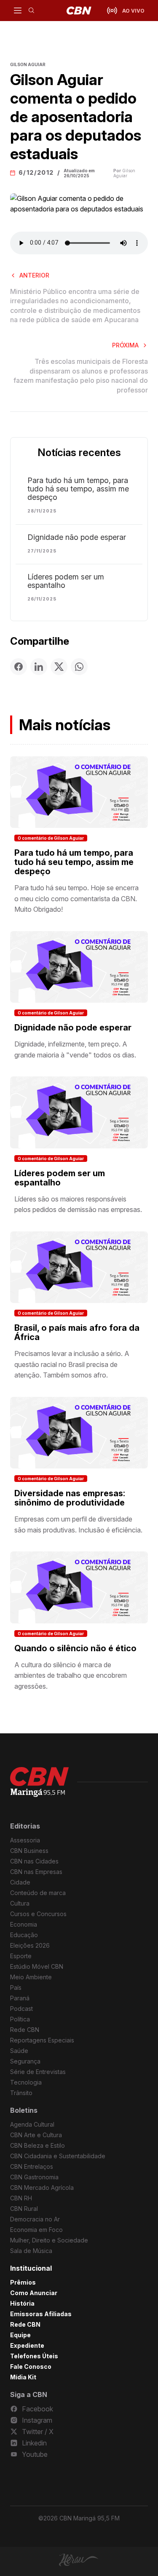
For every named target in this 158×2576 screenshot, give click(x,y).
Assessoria (25, 1840)
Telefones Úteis (34, 2356)
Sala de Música (31, 2251)
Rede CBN (25, 2030)
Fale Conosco (31, 2366)
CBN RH (21, 2198)
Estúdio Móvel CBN (37, 1966)
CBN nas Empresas (36, 1872)
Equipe (20, 2335)
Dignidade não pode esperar (77, 537)
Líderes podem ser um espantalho (66, 581)
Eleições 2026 (30, 1945)
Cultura (20, 1903)
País (16, 1987)
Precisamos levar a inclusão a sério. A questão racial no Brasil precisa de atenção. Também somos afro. (72, 1364)
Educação (24, 1935)
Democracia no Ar (35, 2219)
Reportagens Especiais (42, 2040)
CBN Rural (24, 2209)
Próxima (125, 345)
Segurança (25, 2061)
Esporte (21, 1956)
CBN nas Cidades (34, 1861)
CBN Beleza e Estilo (37, 2145)
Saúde (19, 2051)
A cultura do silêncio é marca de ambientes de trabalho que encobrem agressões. (71, 1675)
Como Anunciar (34, 2293)
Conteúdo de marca (38, 1893)
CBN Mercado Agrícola (42, 2188)
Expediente (27, 2345)
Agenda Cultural (32, 2124)
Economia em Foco (36, 2230)
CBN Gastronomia (34, 2177)
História (22, 2303)
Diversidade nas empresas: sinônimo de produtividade (70, 1498)
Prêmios (23, 2282)
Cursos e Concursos (38, 1914)
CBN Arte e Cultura (36, 2135)
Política (20, 2019)
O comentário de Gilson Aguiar (51, 838)
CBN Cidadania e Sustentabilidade (58, 2156)
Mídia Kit (23, 2377)
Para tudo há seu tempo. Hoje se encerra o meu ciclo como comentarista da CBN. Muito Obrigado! (76, 898)
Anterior (34, 275)
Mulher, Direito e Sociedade (49, 2240)
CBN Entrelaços (32, 2166)
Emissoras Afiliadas (41, 2314)
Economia (24, 1924)
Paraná (20, 1998)
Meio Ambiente (31, 1977)
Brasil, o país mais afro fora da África (77, 1332)
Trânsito (21, 2093)
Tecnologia (26, 2082)
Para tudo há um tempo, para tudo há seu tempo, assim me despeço (78, 489)
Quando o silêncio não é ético (75, 1648)
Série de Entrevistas (38, 2072)
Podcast (21, 2009)
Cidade (20, 1882)
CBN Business (29, 1851)
